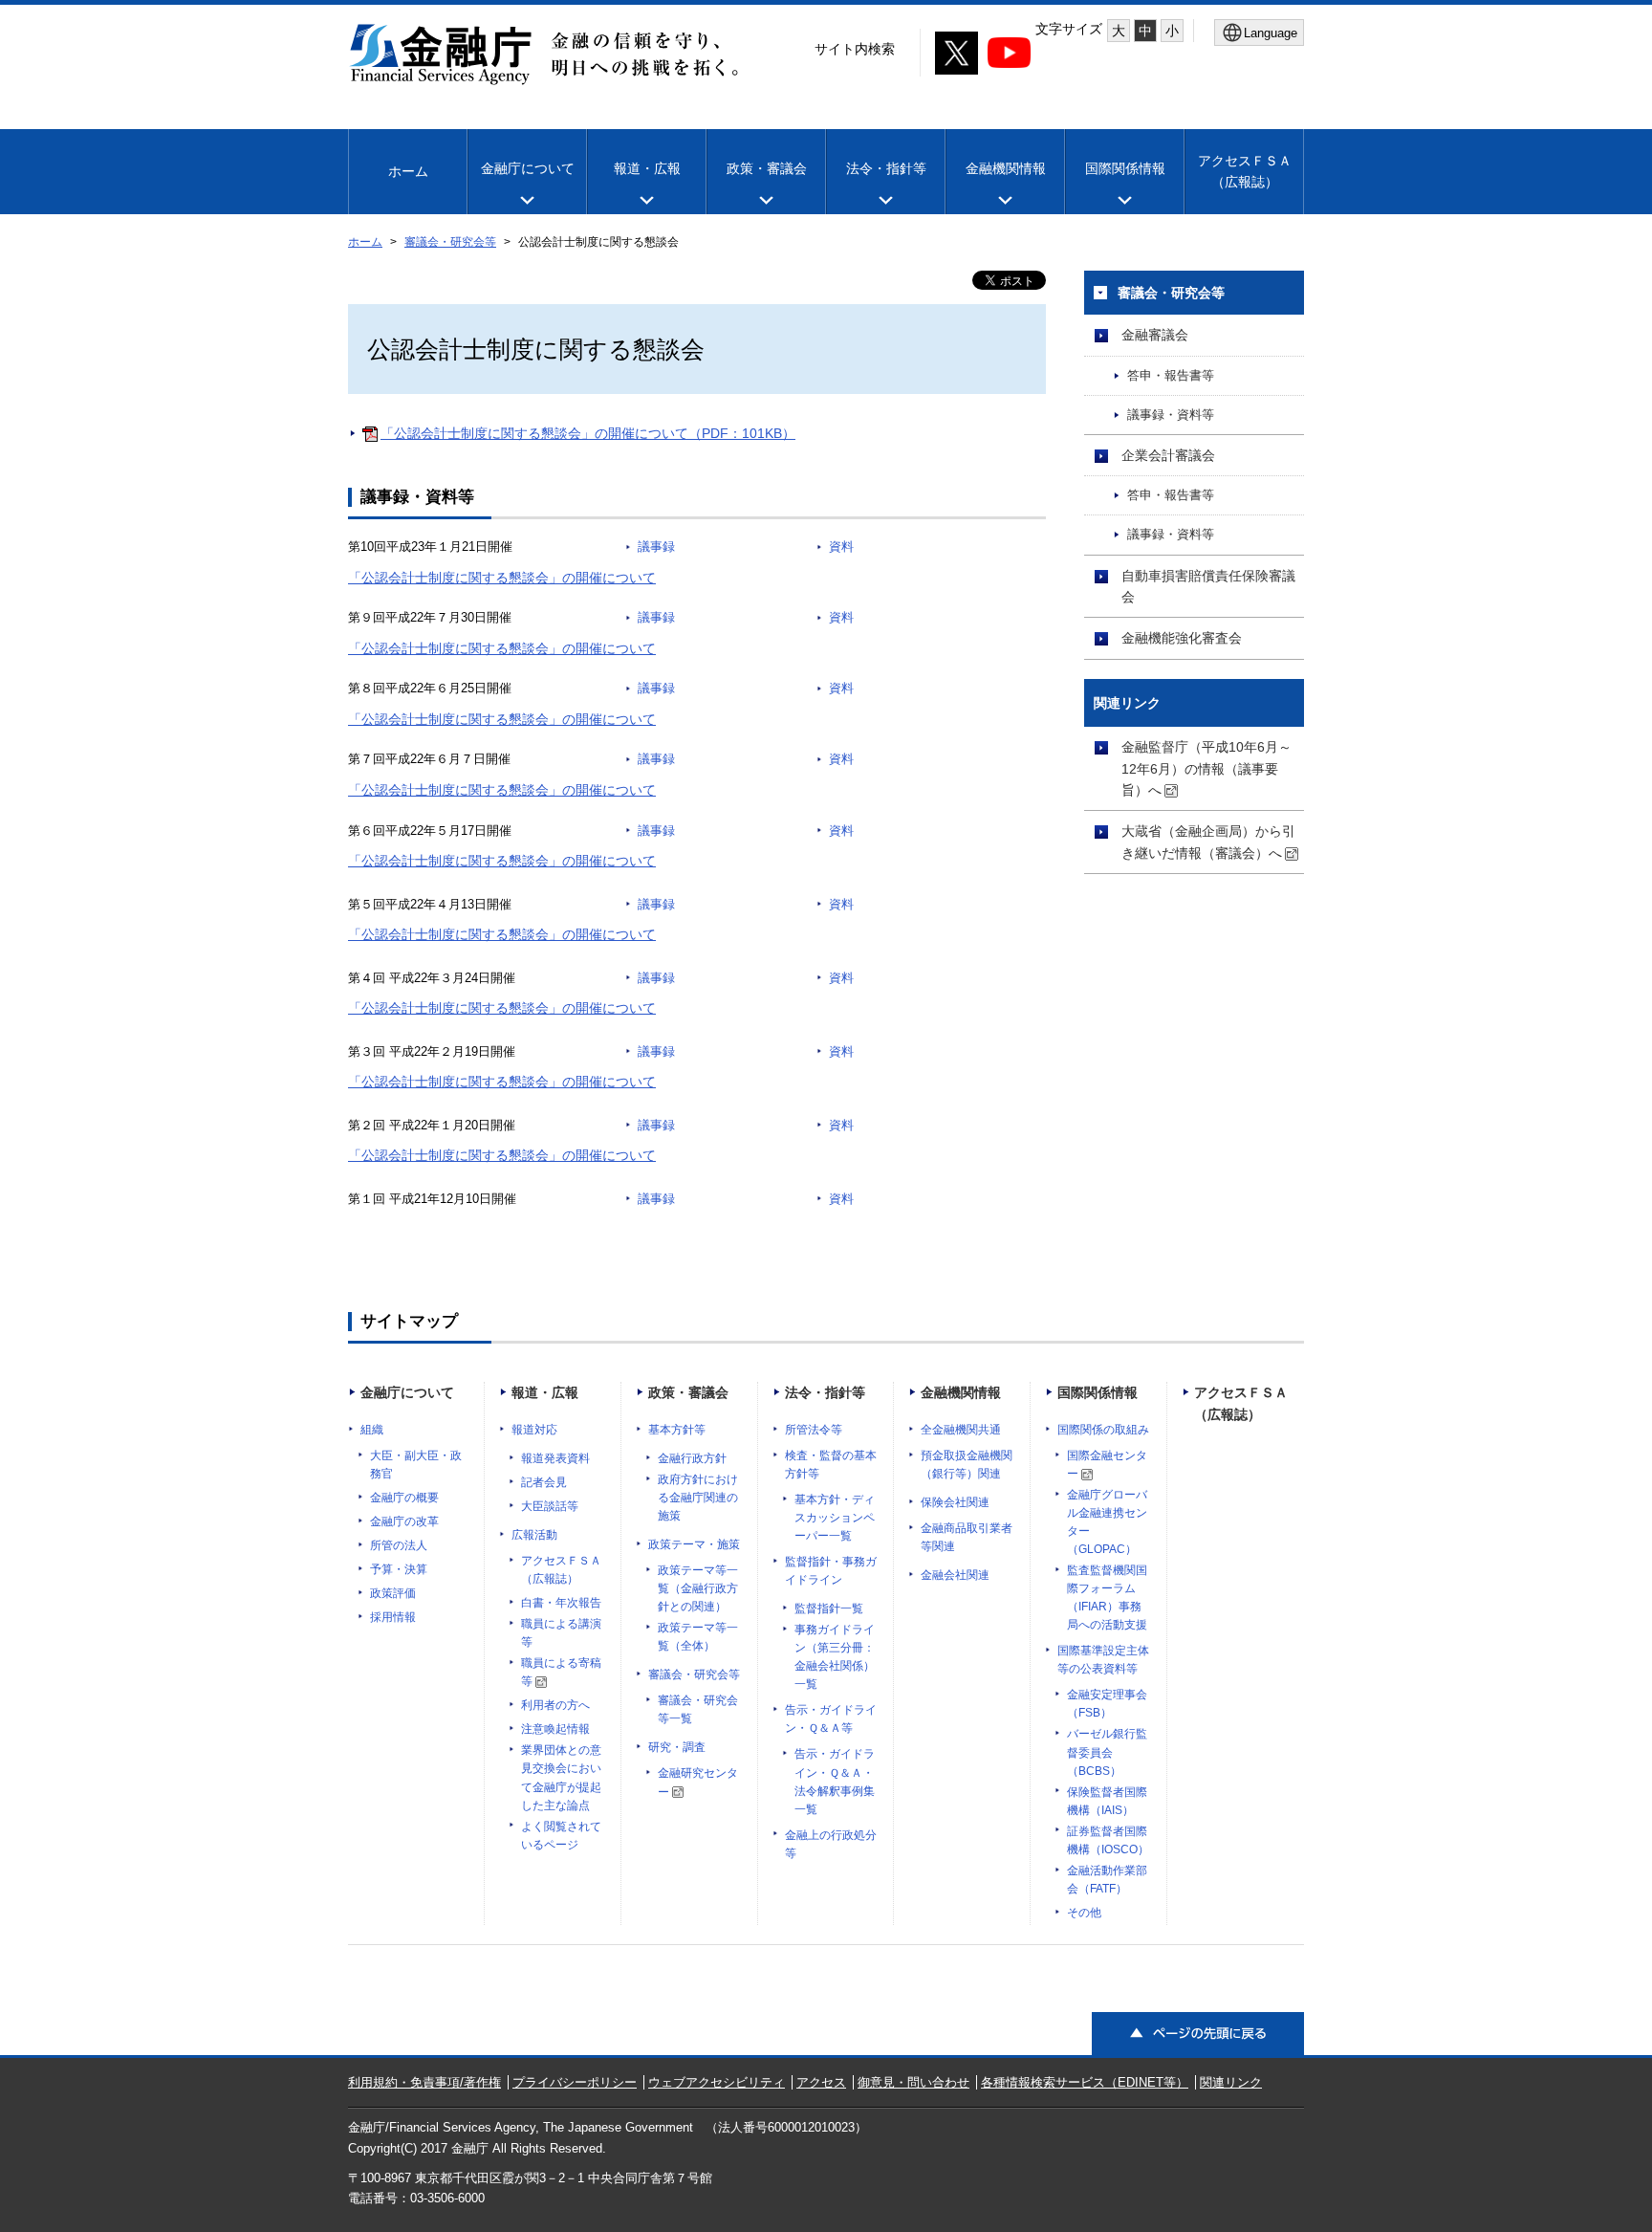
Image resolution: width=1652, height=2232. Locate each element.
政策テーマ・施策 (694, 1544)
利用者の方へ (555, 1705)
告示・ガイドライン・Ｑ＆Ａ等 (831, 1719)
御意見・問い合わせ (913, 2082)
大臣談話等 (550, 1506)
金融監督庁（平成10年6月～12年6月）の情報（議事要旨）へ (1206, 768)
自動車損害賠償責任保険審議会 (1208, 586)
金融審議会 (1155, 335)
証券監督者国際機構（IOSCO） (1108, 1840)
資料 (841, 547)
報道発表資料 (555, 1458)
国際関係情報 (1125, 168)
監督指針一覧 (829, 1608)
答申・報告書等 (1171, 376)
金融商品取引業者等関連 (967, 1537)
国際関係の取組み (1103, 1430)
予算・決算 (399, 1569)
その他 (1084, 1913)
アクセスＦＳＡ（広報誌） (561, 1570)
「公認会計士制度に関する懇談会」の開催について (502, 578)
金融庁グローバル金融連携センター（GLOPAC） (1107, 1522)
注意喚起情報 (555, 1729)
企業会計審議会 (1168, 455)
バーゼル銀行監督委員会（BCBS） (1107, 1752)
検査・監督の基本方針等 (831, 1465)
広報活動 (534, 1535)
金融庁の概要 (404, 1498)
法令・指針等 (886, 168)
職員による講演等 (561, 1633)
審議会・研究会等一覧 (698, 1709)
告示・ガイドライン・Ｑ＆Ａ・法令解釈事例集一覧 (835, 1781)
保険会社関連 (955, 1502)
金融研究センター (698, 1782)
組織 (372, 1430)
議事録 (656, 547)
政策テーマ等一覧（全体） (698, 1637)
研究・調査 (677, 1747)
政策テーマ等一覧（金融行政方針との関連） (698, 1588)
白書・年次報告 (561, 1603)
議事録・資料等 (1171, 415)
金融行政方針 (692, 1458)
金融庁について (528, 168)
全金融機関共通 (961, 1430)
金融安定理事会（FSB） (1107, 1704)
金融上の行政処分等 (831, 1844)
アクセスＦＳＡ (1245, 171)
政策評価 (393, 1593)
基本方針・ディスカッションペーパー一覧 (835, 1518)
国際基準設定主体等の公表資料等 (1103, 1660)
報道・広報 (647, 168)
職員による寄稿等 (561, 1672)
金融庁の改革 (404, 1521)
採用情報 (393, 1617)
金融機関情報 (1006, 168)
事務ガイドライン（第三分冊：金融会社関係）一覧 (835, 1657)
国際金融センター (1107, 1465)
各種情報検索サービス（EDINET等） (1085, 2082)
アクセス (821, 2082)
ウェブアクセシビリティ (717, 2082)
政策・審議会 (767, 168)
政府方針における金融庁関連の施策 (698, 1498)
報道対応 (534, 1430)
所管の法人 (399, 1545)
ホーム (408, 171)
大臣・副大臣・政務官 (416, 1465)
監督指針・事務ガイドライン (831, 1571)
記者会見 (544, 1482)
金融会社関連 (955, 1575)
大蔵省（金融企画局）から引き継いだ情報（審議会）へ (1208, 842)
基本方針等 (677, 1430)
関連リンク (1231, 2082)
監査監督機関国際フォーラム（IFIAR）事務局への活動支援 (1107, 1597)
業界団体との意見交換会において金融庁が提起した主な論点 (561, 1777)
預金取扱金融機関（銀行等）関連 (967, 1465)
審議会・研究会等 (450, 242)
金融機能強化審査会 (1182, 638)
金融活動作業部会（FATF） (1107, 1880)
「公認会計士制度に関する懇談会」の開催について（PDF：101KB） (588, 433)
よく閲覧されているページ (561, 1836)
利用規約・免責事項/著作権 (424, 2082)
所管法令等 (814, 1430)
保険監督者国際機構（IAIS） (1107, 1801)
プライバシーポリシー (575, 2082)
